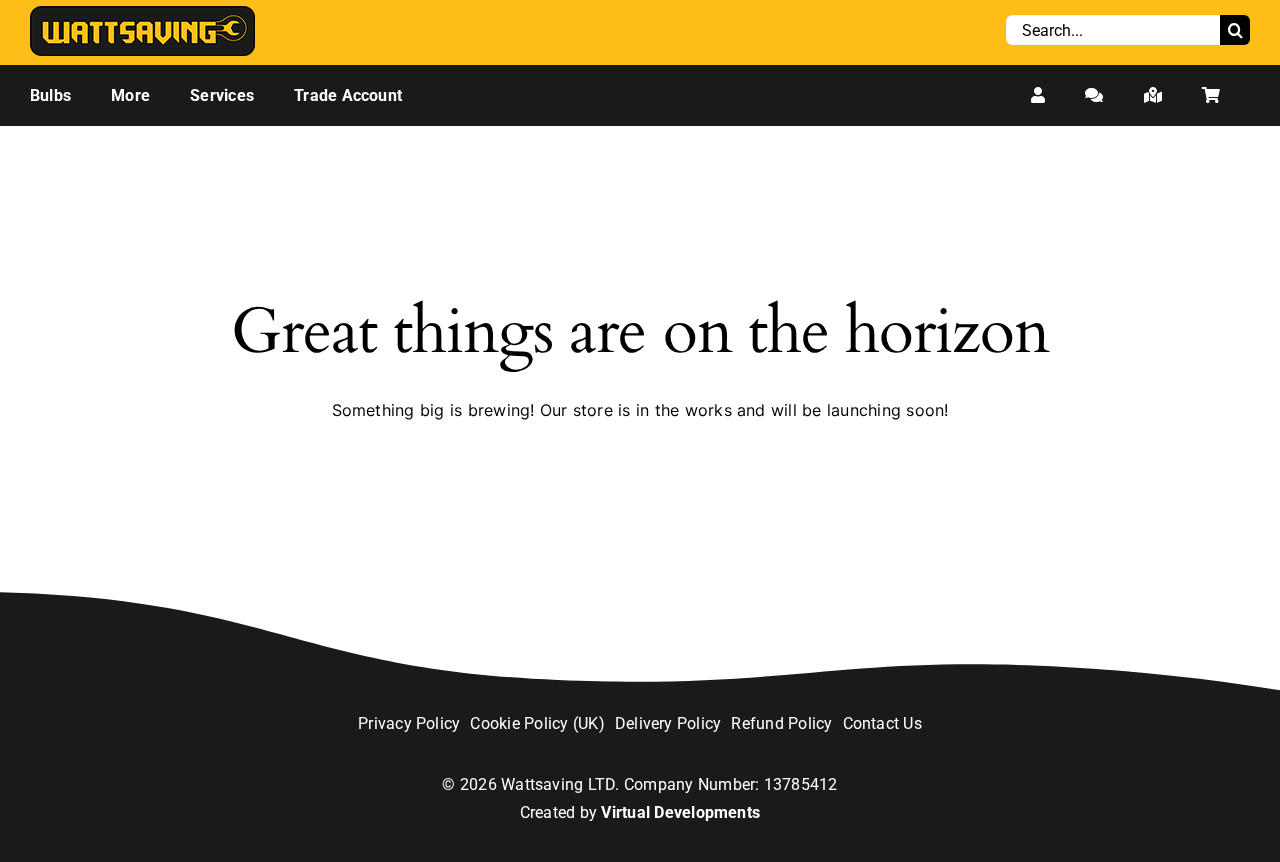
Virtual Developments (680, 812)
